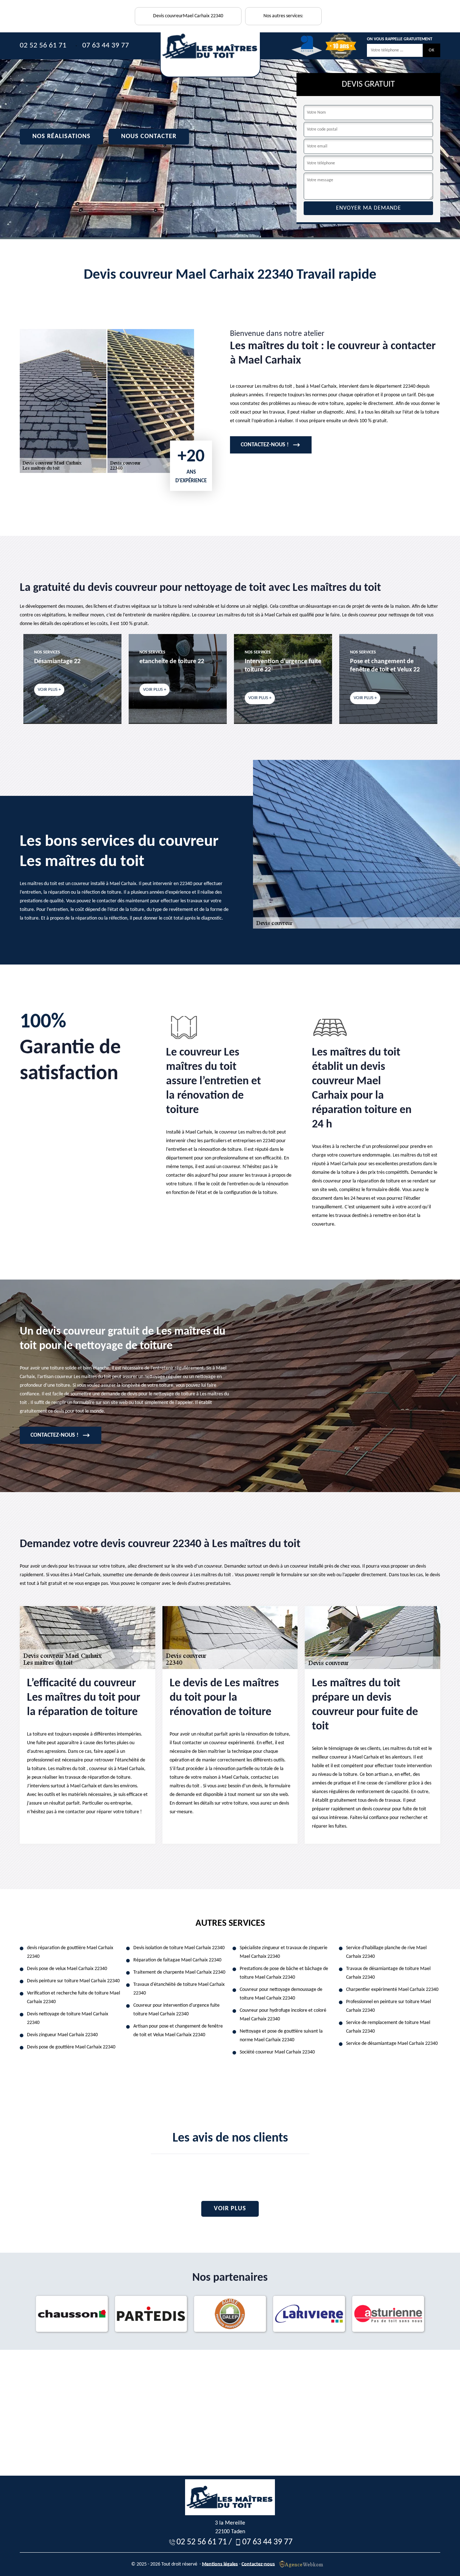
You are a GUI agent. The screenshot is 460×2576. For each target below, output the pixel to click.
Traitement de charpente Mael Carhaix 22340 (179, 1972)
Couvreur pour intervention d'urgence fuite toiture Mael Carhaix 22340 (176, 2010)
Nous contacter (149, 136)
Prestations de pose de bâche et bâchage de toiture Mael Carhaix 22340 (284, 1973)
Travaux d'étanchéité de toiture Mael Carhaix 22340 (179, 1989)
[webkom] (302, 2564)
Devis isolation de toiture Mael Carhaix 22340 (179, 1948)
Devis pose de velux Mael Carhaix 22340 (67, 1969)
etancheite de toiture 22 (66, 662)
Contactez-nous (258, 2564)
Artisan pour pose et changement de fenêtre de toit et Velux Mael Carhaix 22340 (178, 2031)
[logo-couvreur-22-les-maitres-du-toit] (210, 55)
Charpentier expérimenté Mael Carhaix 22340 (392, 1990)
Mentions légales (220, 2564)
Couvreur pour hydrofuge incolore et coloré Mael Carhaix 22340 (283, 2015)
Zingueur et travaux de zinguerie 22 (381, 666)
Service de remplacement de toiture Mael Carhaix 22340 (388, 2027)
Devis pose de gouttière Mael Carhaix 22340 (71, 2047)
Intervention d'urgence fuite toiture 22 (178, 666)
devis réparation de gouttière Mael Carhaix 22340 (70, 1952)
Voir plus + (49, 690)
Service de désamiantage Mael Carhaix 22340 (392, 2044)
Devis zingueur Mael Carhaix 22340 (62, 2035)
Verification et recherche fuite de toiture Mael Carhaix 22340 (73, 1998)
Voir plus (230, 2209)
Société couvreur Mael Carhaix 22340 (277, 2052)
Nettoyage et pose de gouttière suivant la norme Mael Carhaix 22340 (281, 2036)
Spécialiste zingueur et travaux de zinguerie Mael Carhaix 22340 (284, 1952)
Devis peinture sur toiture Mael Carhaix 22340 (73, 1981)
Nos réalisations (61, 136)
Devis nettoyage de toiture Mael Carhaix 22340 (68, 2018)
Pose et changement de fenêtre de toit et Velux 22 (280, 666)
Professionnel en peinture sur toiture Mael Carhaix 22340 (388, 2006)
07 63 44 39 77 (106, 45)
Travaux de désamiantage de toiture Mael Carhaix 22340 (388, 1973)
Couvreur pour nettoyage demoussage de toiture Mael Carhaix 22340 (281, 1994)
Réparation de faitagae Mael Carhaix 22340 (177, 1960)
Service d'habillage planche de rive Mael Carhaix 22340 (386, 1952)
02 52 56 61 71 (43, 45)
